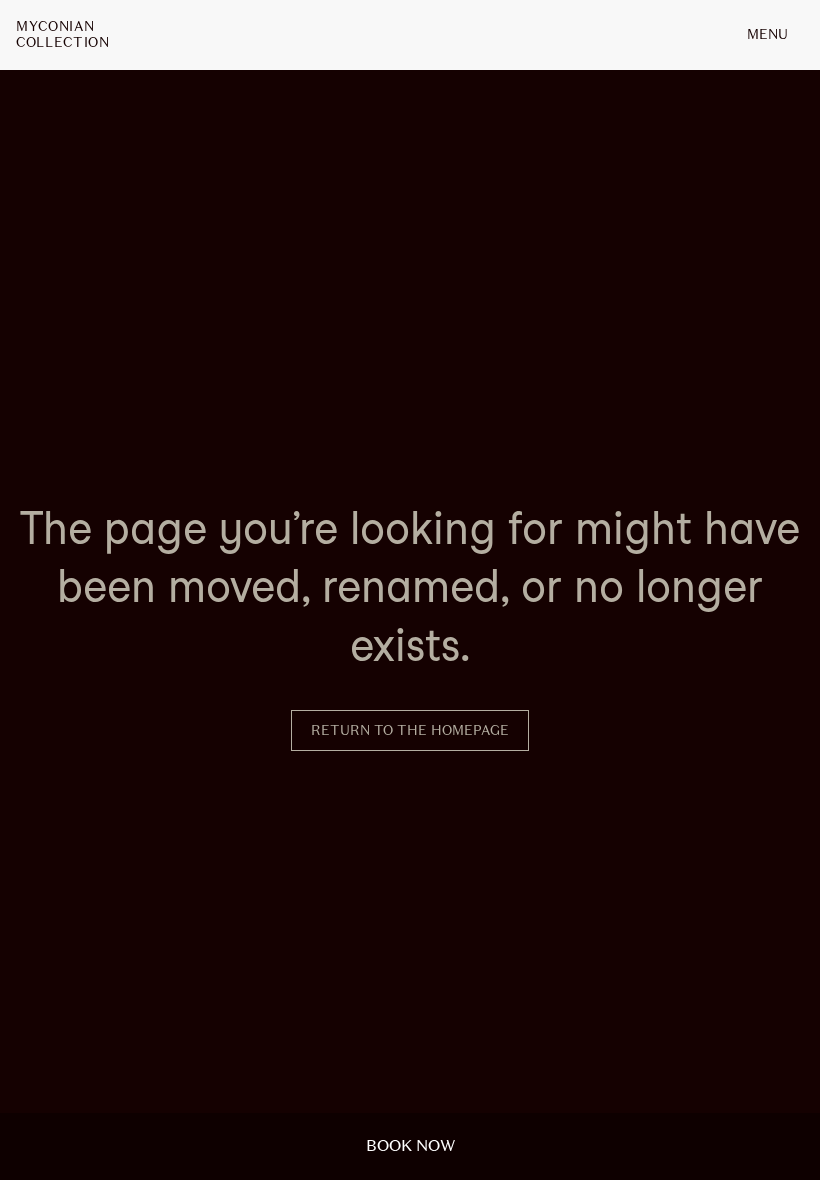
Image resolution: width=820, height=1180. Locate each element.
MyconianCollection (63, 35)
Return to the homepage (410, 730)
